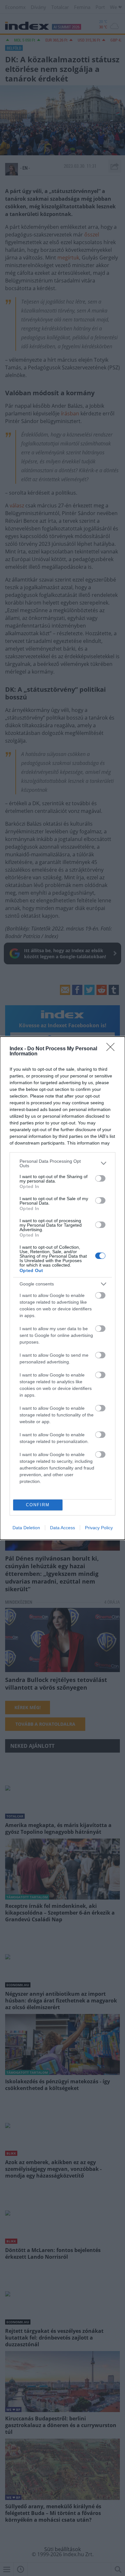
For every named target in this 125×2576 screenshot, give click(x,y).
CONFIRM (38, 1505)
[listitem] (63, 1163)
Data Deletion (26, 1528)
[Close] (113, 1049)
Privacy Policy (99, 1528)
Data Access (63, 1528)
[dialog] (63, 1288)
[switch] (100, 1178)
